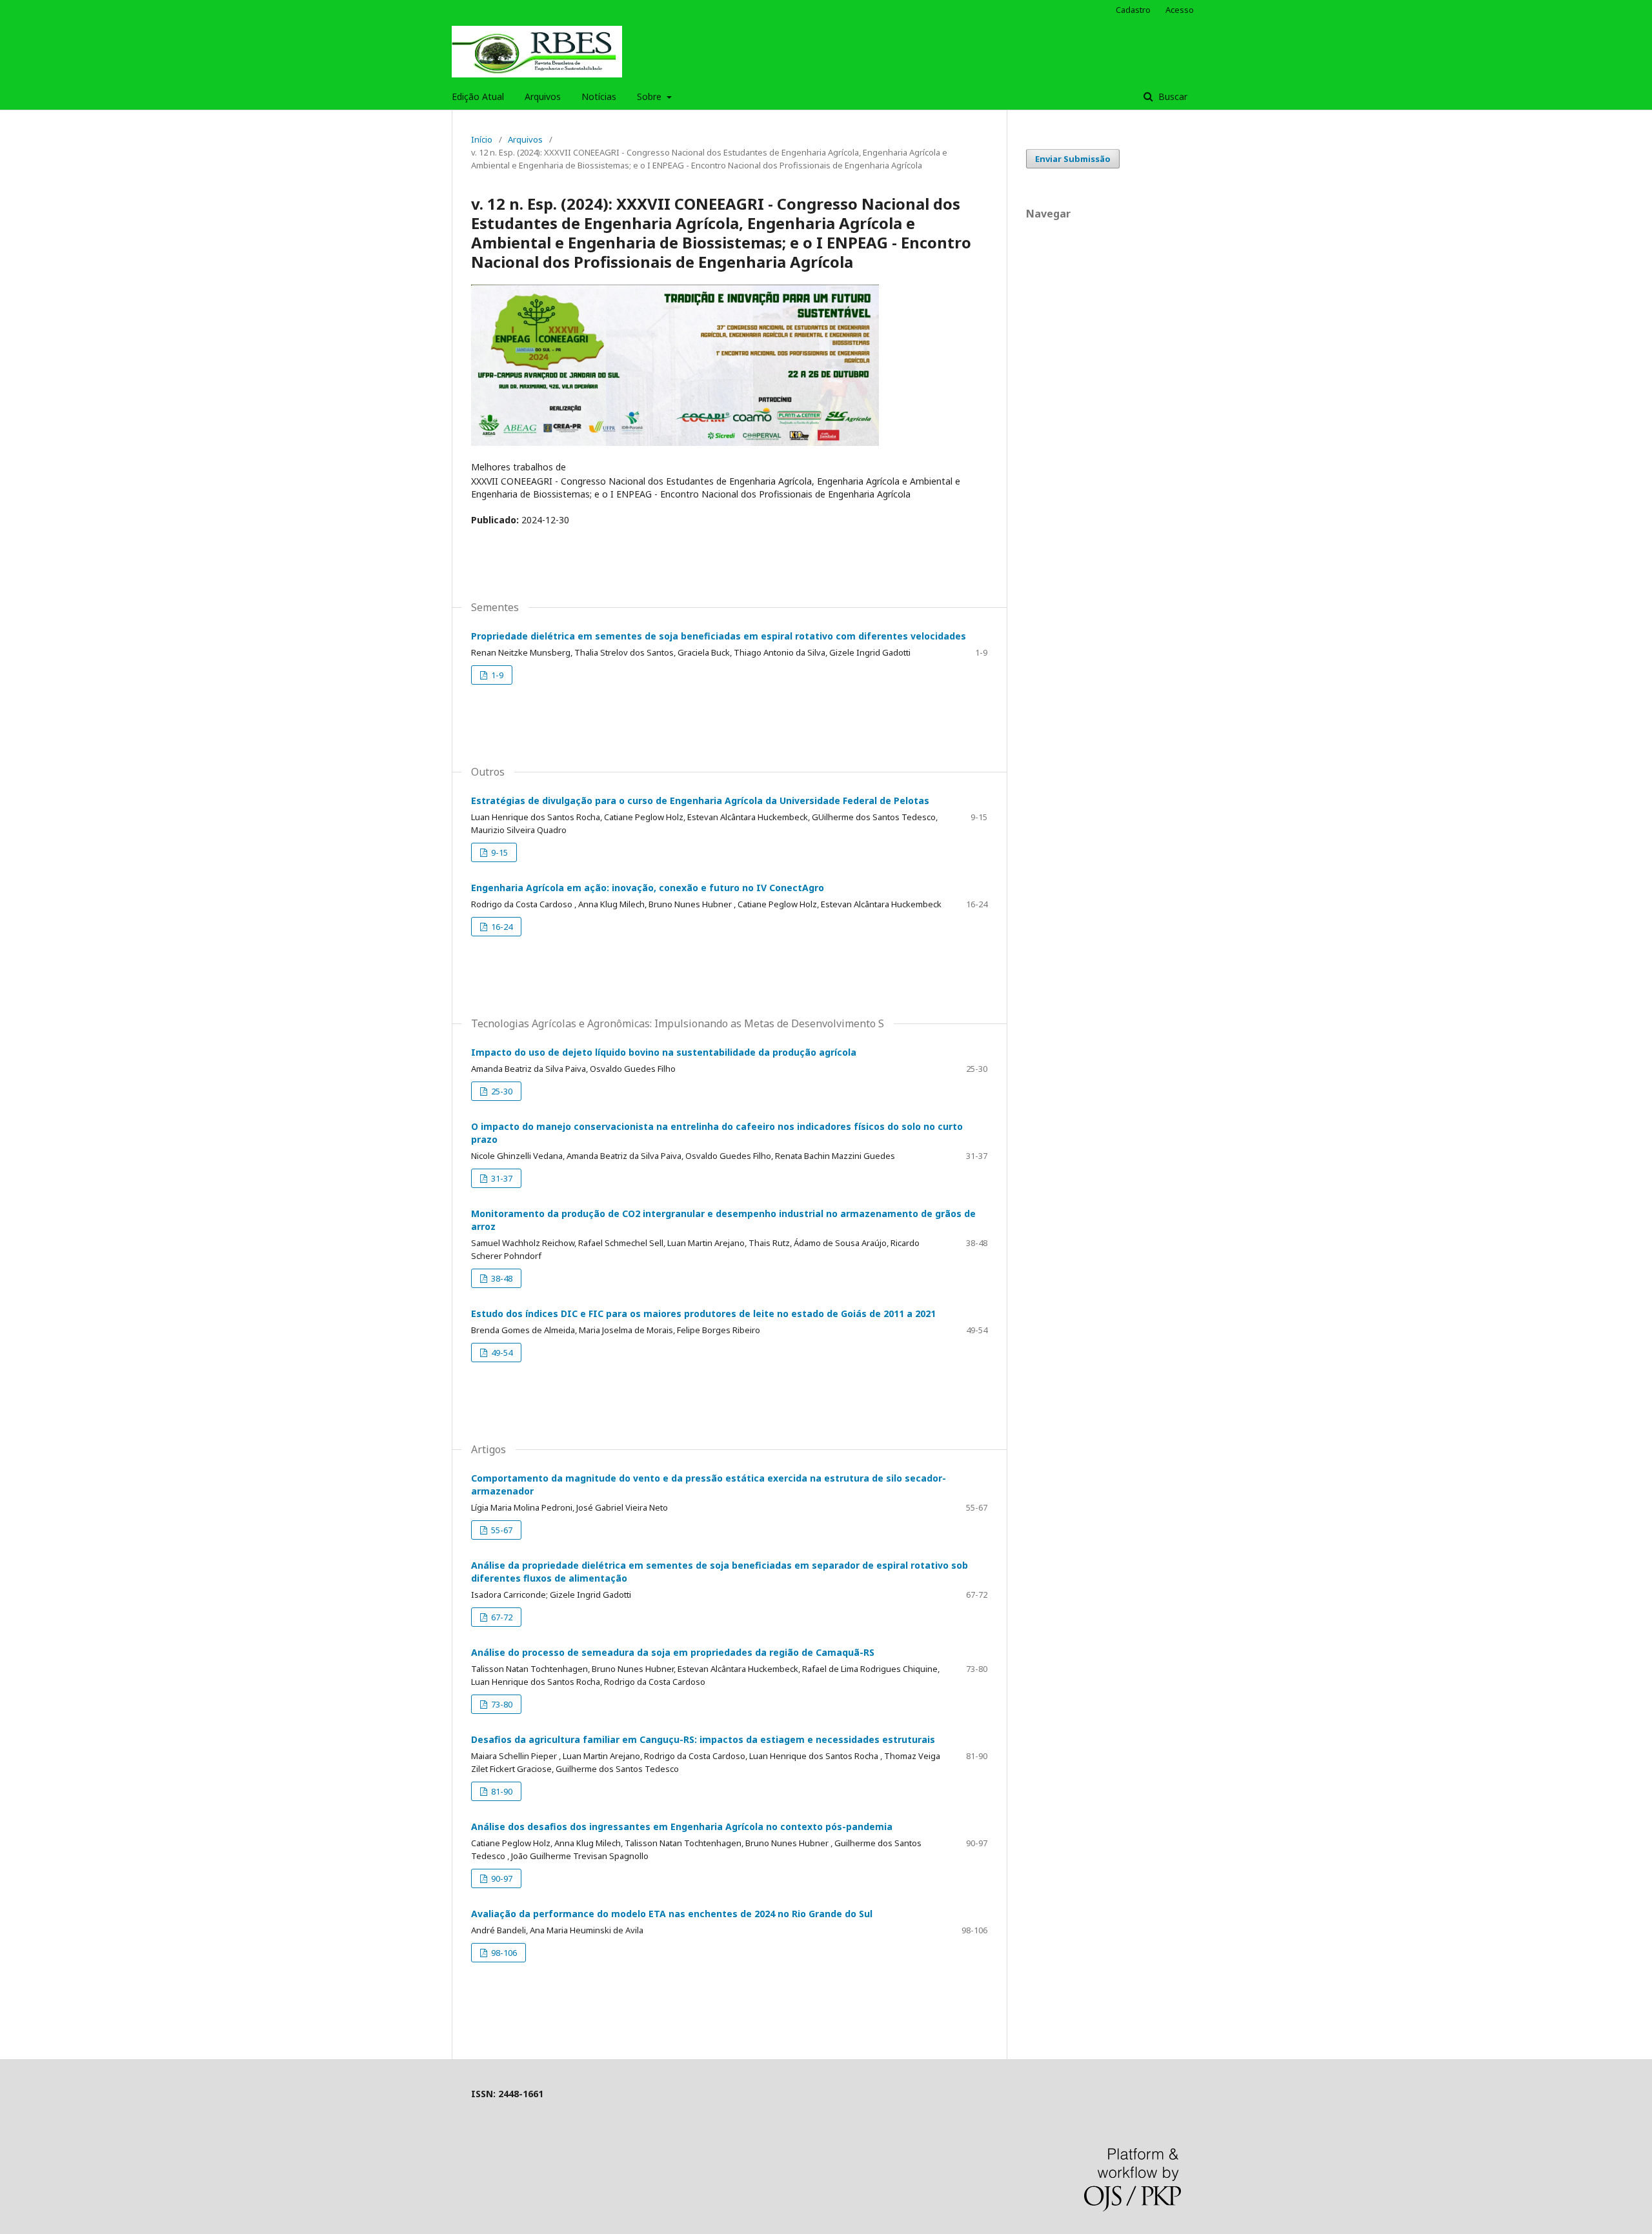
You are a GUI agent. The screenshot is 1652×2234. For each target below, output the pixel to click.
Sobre (650, 96)
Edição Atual (478, 96)
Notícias (599, 96)
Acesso (1180, 10)
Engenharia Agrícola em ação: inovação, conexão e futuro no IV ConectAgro (648, 888)
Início (482, 139)
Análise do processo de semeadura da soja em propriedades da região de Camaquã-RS (673, 1652)
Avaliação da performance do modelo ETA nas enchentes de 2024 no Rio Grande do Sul (672, 1914)
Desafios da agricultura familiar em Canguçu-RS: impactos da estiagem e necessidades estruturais (703, 1739)
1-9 (496, 675)
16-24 (501, 927)
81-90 (501, 1791)
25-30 (501, 1091)
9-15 (499, 852)
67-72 (501, 1617)
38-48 (501, 1278)
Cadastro (1133, 10)
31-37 (501, 1178)
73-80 (501, 1704)
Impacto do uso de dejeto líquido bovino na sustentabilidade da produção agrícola (664, 1052)
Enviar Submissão (1073, 159)
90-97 (501, 1878)
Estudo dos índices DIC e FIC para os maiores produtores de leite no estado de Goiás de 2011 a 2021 (703, 1313)
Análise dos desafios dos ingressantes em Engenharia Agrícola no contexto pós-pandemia (682, 1826)
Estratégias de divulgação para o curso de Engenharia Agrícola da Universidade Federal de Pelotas (700, 800)
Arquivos (543, 96)
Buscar (1172, 96)
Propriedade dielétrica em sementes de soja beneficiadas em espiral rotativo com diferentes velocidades (719, 636)
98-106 (503, 1953)
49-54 (501, 1353)
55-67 (501, 1530)
